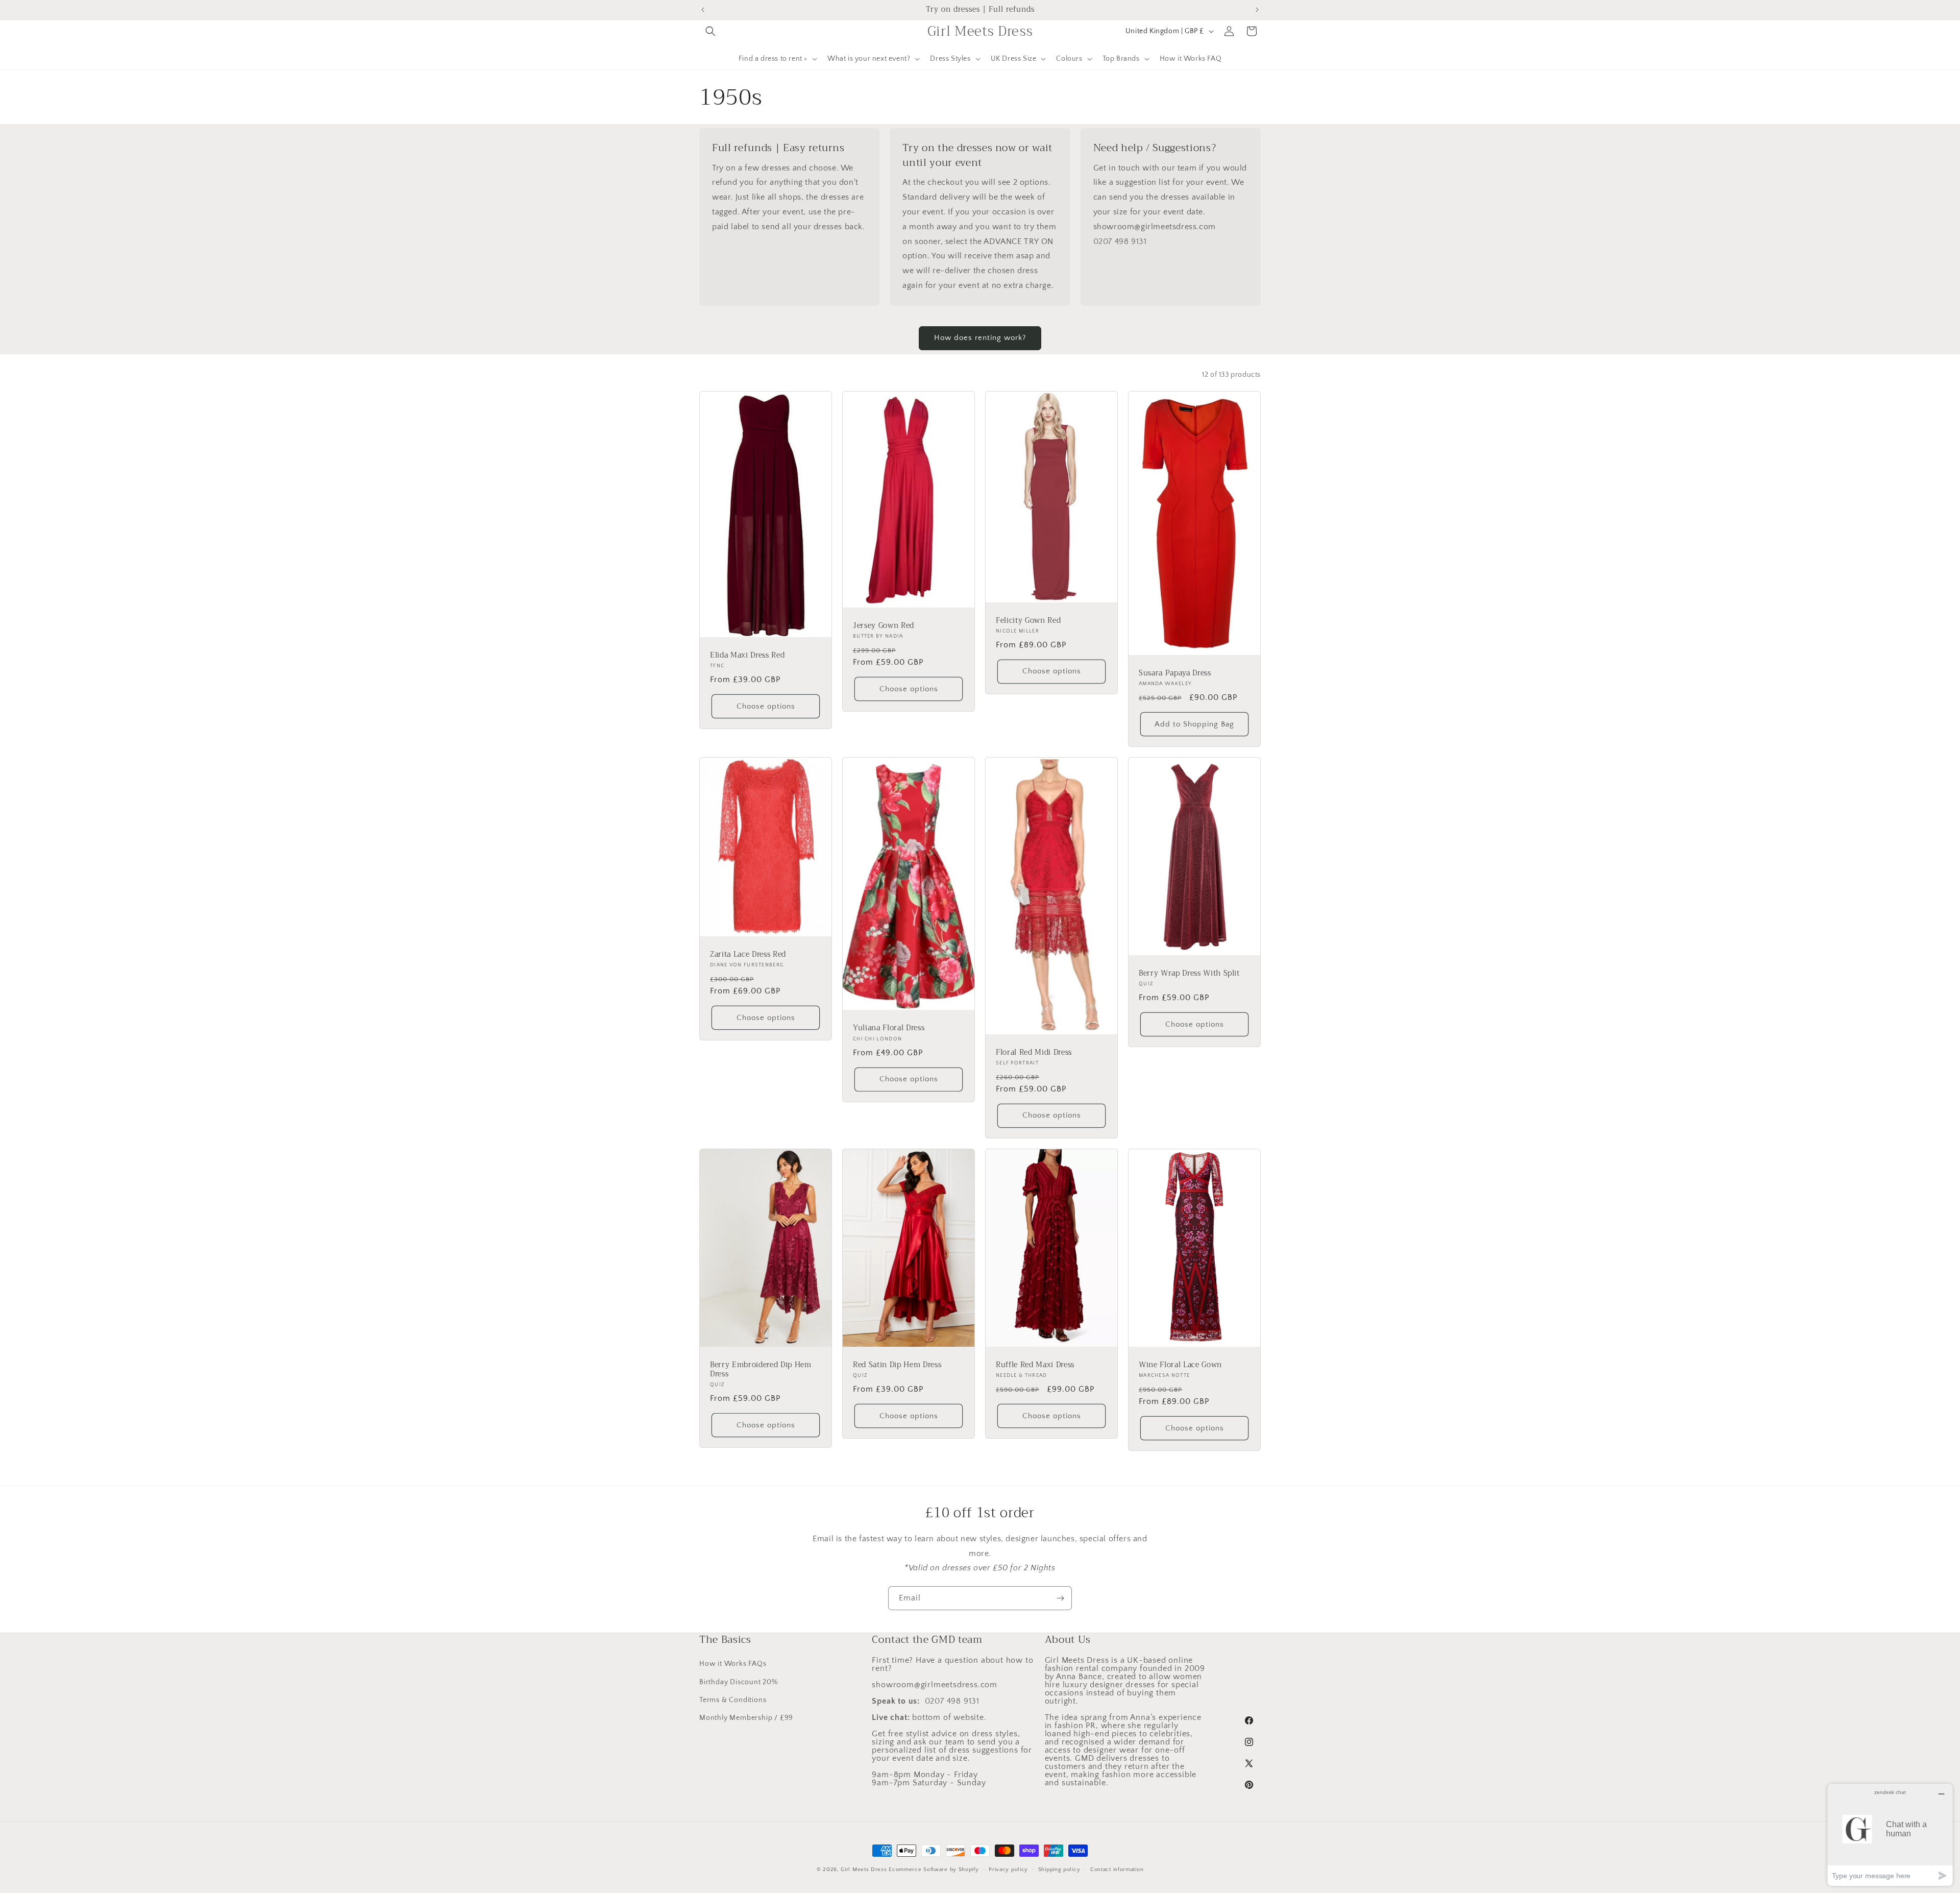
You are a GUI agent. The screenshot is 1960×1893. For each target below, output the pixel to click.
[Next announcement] (1257, 10)
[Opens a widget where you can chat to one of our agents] (1890, 1835)
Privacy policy (1008, 1869)
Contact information (1117, 1869)
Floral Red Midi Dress (1034, 1053)
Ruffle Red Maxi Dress (1035, 1365)
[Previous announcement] (703, 10)
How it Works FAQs (733, 1664)
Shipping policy (1059, 1869)
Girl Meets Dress (864, 1870)
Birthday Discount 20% (739, 1682)
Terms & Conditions (733, 1700)
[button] (710, 31)
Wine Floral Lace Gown (1180, 1365)
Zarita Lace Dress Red (748, 955)
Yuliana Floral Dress (889, 1028)
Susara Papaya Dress (1175, 673)
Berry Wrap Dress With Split (1189, 974)
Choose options (766, 706)
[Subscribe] (1060, 1598)
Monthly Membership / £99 (746, 1717)
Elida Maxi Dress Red (747, 656)
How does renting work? (980, 338)
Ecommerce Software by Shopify (934, 1870)
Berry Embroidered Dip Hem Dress (761, 1370)
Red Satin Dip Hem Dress (897, 1365)
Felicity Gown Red (1028, 621)
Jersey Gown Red (884, 626)
